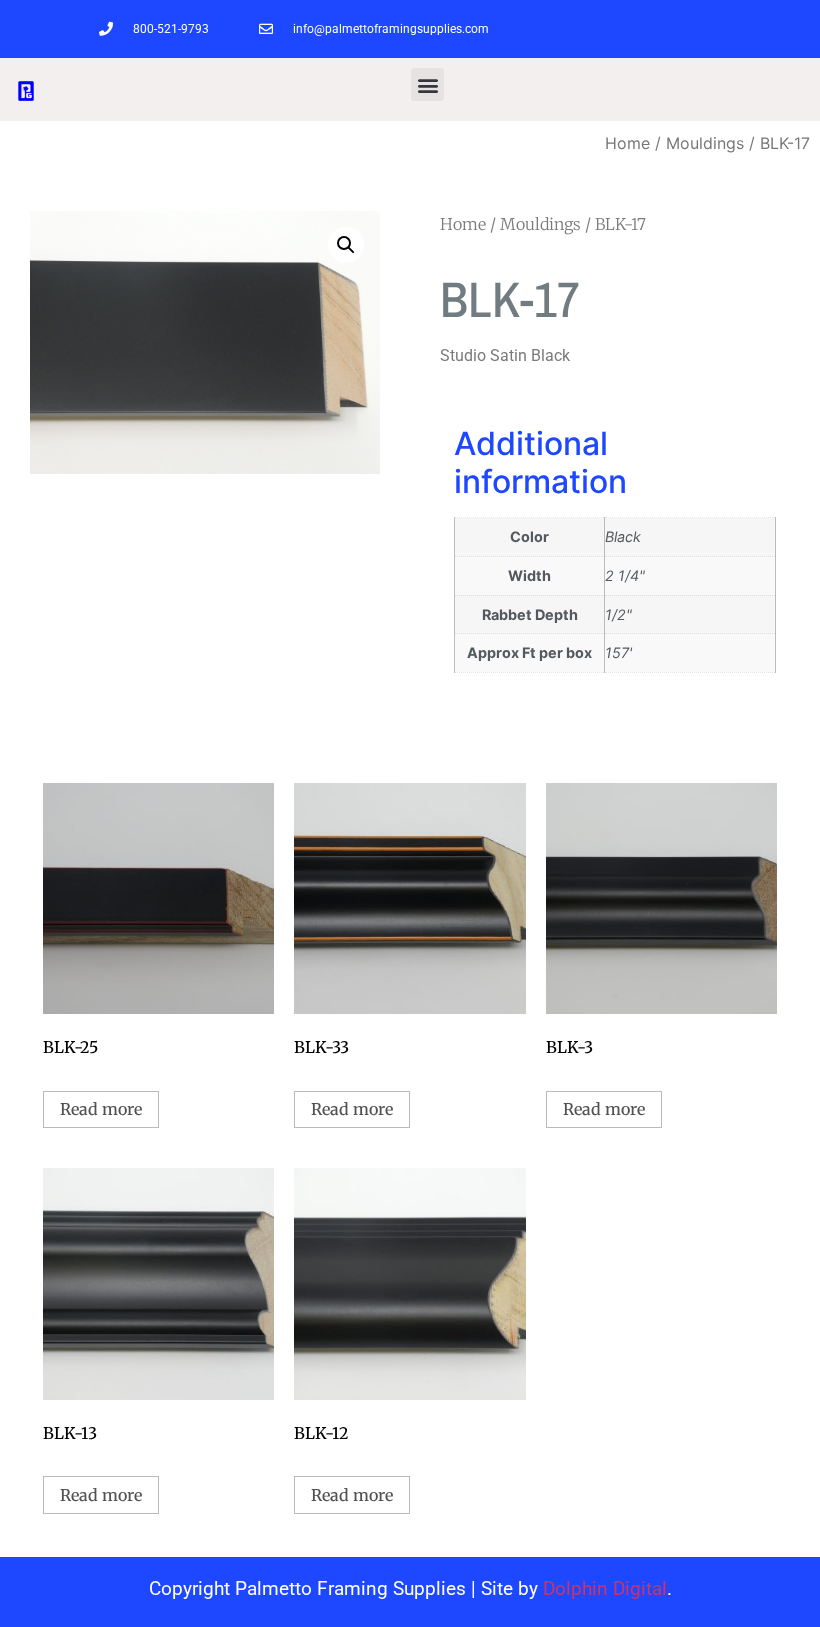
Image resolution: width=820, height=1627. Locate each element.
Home (627, 143)
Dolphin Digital (605, 1588)
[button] (427, 84)
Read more (101, 1109)
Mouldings (705, 143)
